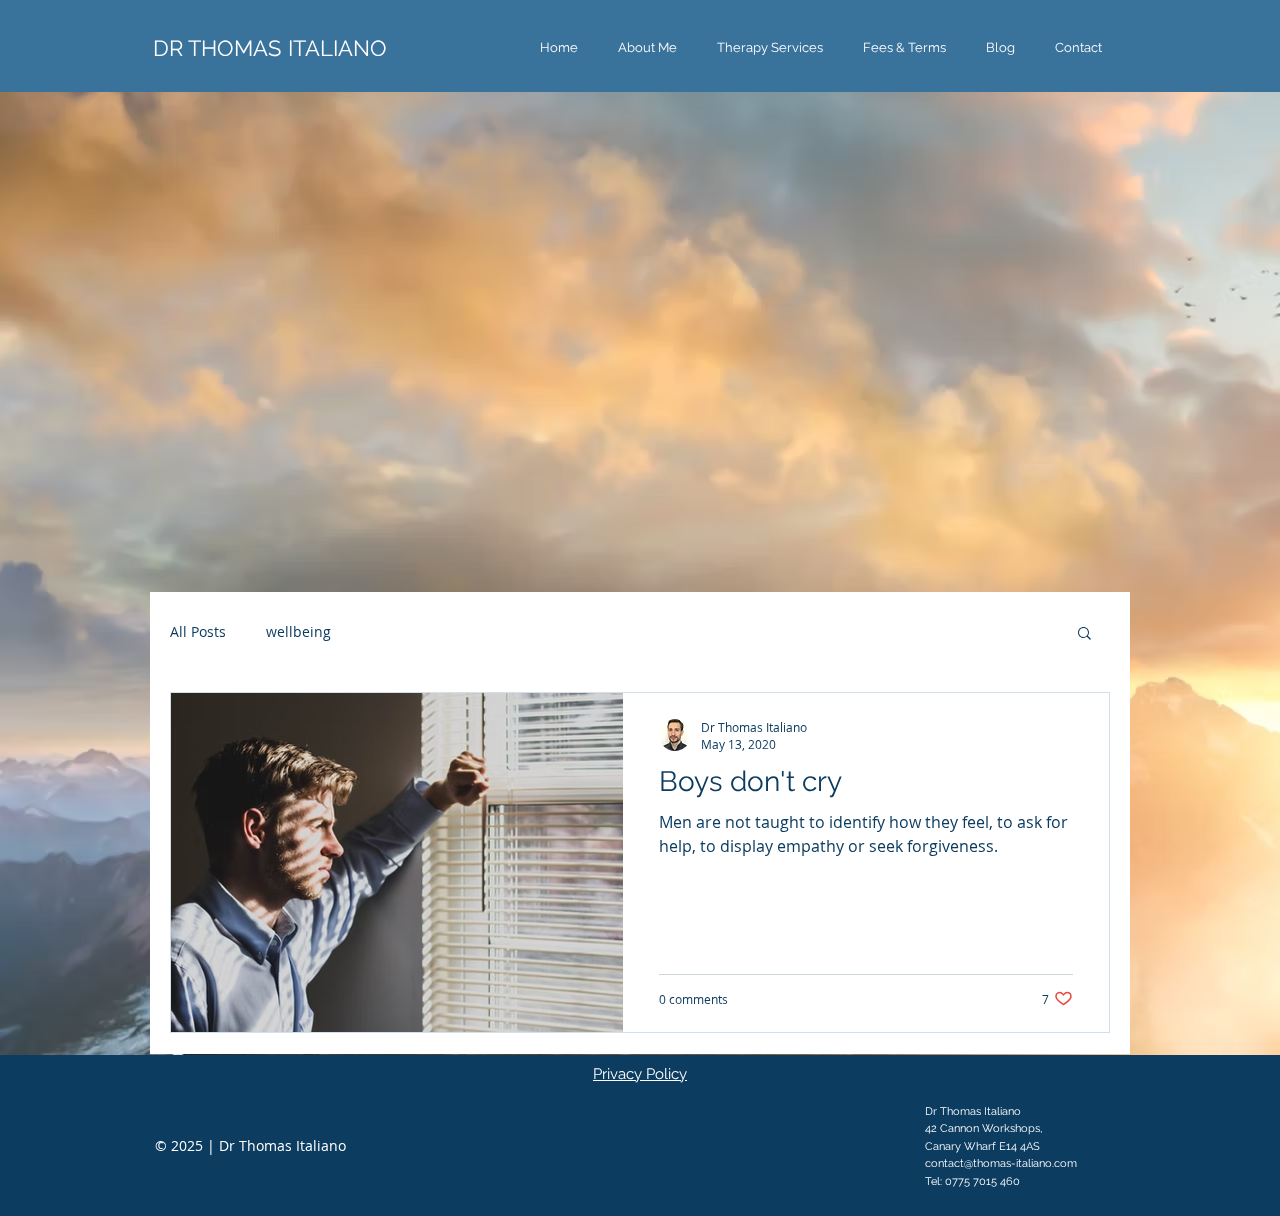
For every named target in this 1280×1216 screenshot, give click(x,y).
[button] (770, 47)
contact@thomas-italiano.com (1001, 1163)
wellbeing (298, 631)
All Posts (198, 631)
